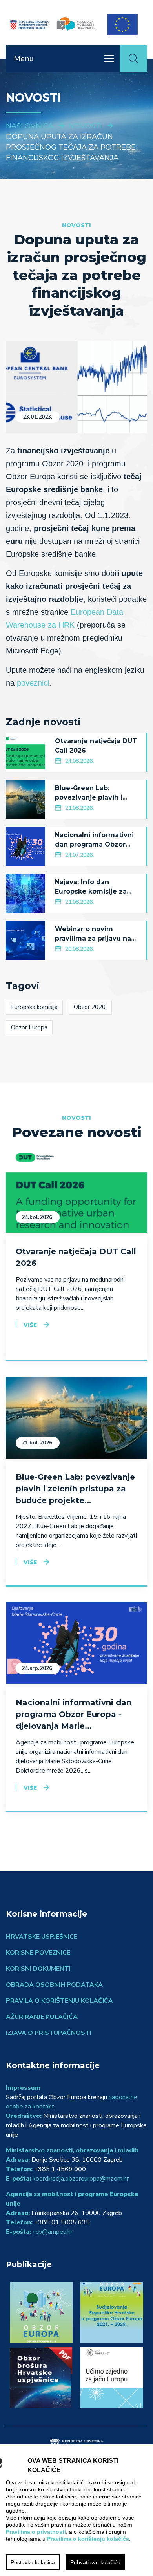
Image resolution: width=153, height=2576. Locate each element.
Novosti (85, 126)
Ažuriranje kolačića (42, 2017)
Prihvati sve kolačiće (95, 2562)
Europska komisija (34, 1007)
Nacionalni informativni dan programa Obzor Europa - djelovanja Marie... (74, 1714)
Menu (24, 59)
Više (30, 1325)
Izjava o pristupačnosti (49, 2033)
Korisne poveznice (38, 1953)
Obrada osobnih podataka (54, 1985)
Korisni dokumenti (38, 1969)
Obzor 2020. (90, 1007)
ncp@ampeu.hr (53, 2232)
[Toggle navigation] (109, 59)
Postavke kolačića (33, 2562)
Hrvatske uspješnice (42, 1937)
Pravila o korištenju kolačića (59, 2001)
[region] (76, 2510)
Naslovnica (30, 126)
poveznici (33, 683)
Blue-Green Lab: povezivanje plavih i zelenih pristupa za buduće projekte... (75, 1489)
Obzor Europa (29, 1027)
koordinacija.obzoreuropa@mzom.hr (81, 2179)
